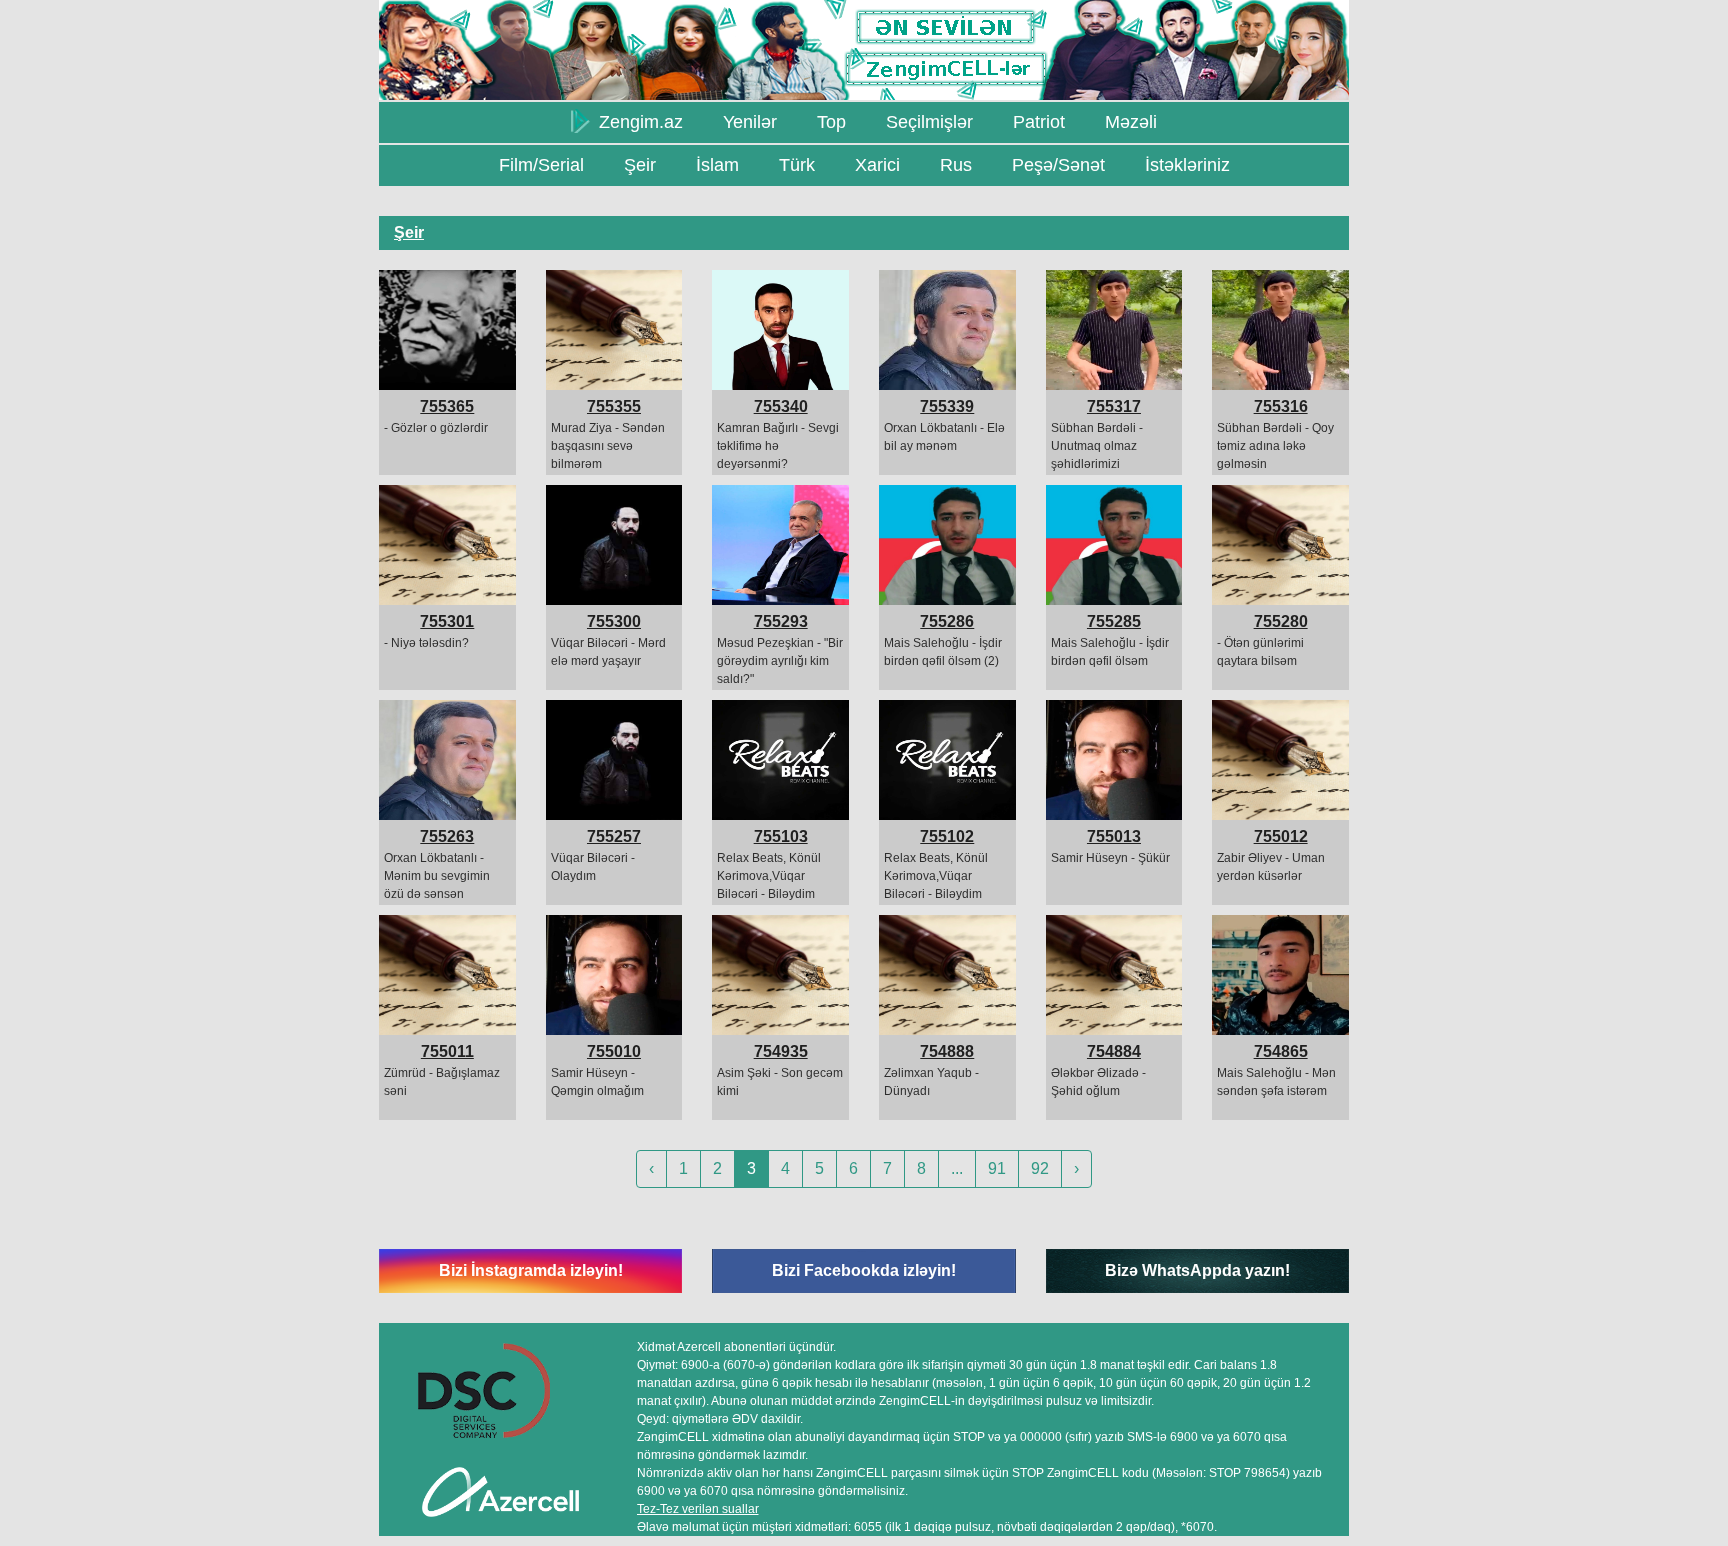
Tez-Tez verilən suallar (698, 1509)
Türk (797, 165)
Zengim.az (638, 122)
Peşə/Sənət (1058, 165)
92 (1040, 1168)
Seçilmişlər (929, 122)
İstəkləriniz (1187, 165)
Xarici (877, 165)
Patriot (1039, 122)
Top (831, 122)
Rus (956, 165)
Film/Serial (541, 165)
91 (997, 1168)
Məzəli (1131, 122)
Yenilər (750, 122)
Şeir (640, 165)
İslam (717, 165)
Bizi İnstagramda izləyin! (531, 1270)
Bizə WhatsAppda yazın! (1197, 1270)
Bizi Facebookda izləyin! (864, 1270)
